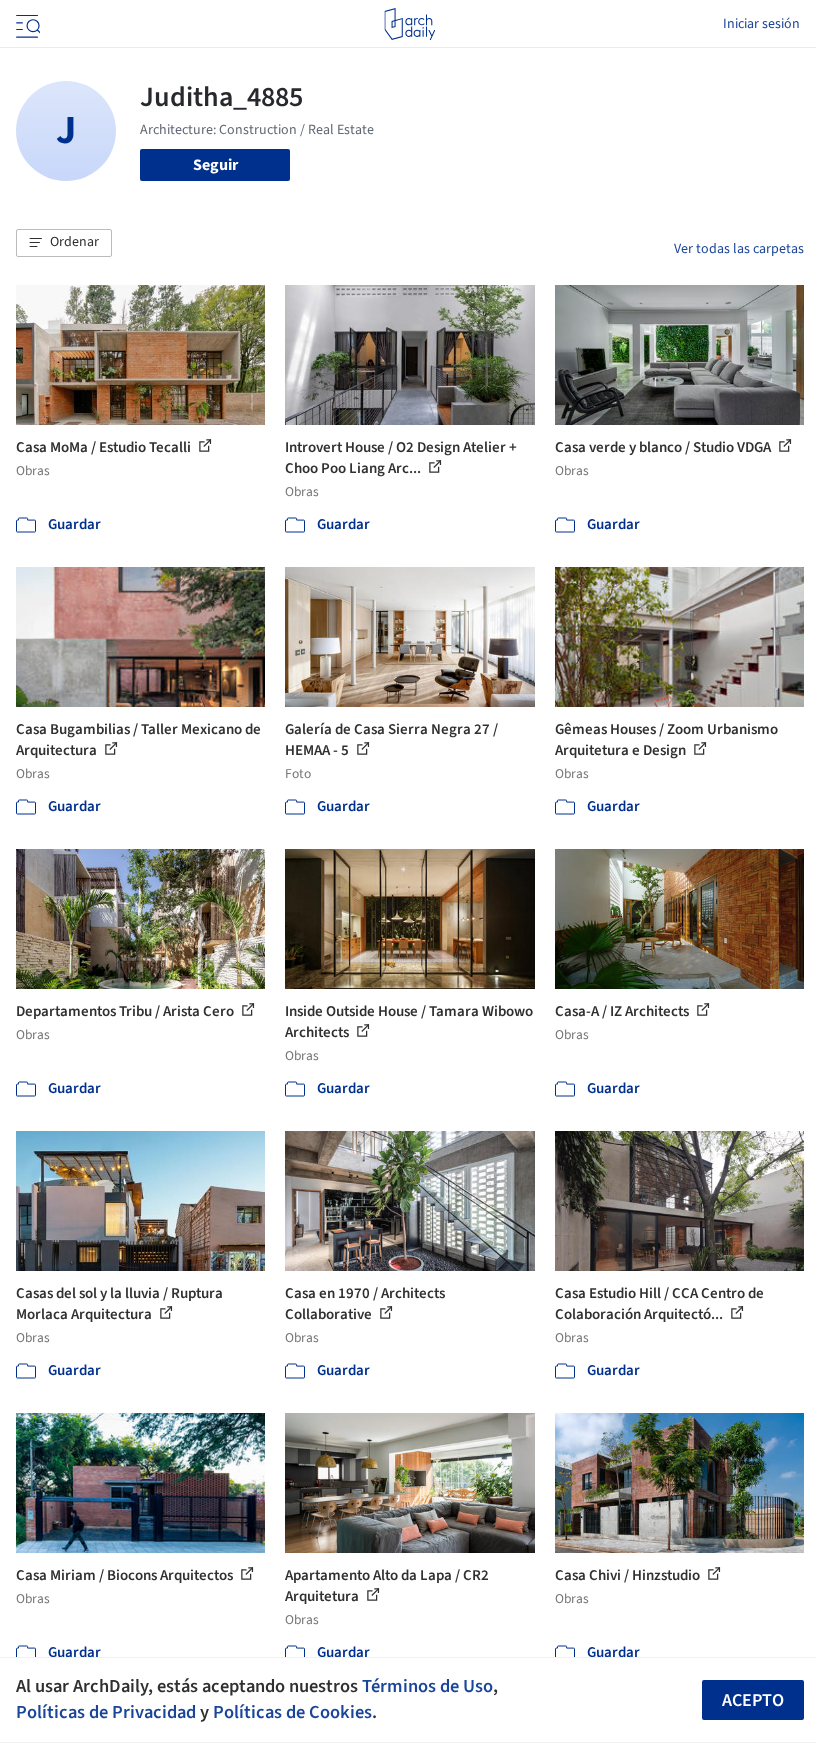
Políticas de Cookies (292, 1712)
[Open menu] (26, 24)
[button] (64, 243)
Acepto (753, 1700)
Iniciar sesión (761, 24)
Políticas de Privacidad (106, 1712)
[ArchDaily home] (409, 24)
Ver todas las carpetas (739, 249)
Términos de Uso (427, 1686)
